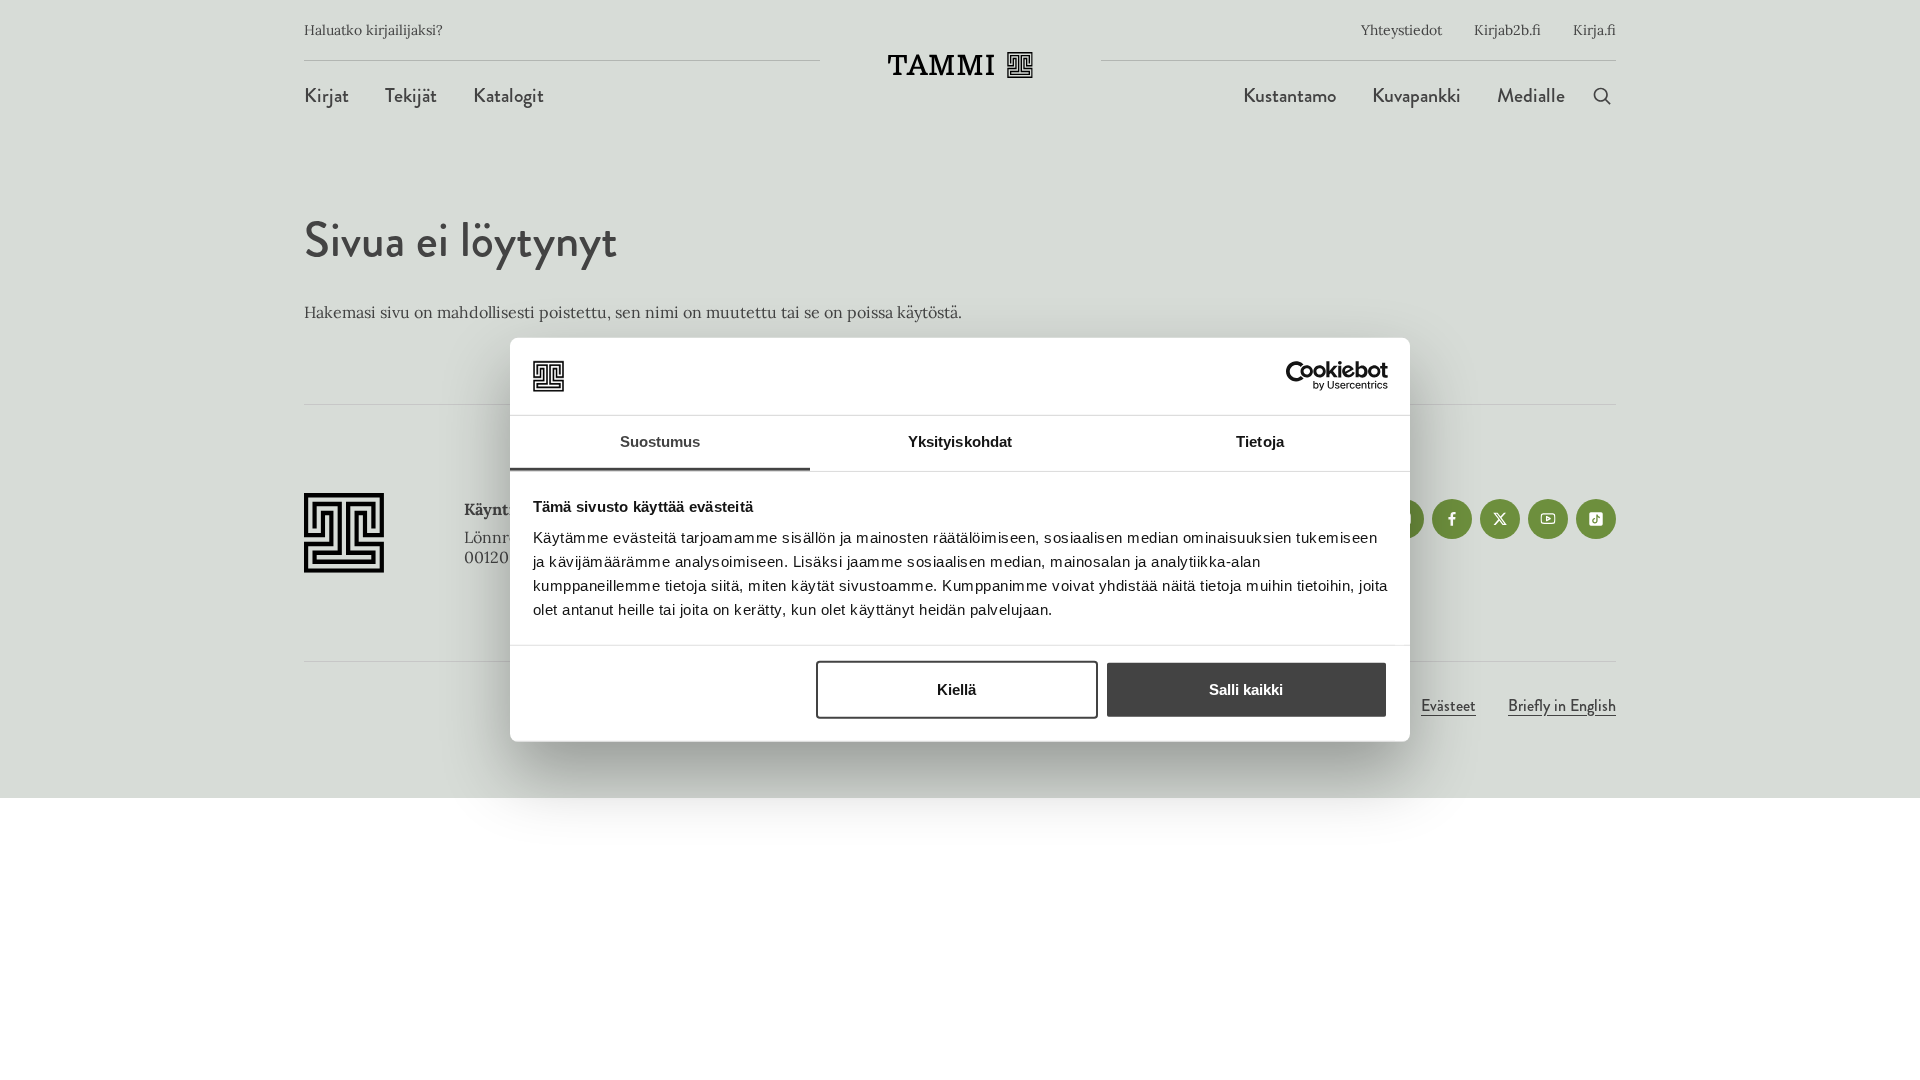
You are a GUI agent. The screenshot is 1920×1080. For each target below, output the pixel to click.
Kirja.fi (1594, 30)
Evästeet (1448, 705)
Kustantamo (1289, 95)
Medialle (1531, 95)
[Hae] (1602, 95)
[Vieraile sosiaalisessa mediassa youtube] (1548, 519)
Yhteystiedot (1401, 30)
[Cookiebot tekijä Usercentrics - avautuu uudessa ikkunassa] (1300, 376)
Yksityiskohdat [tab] (960, 441)
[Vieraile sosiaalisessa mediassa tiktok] (1596, 519)
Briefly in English (1562, 705)
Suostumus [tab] (660, 441)
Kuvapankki (1416, 95)
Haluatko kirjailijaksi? (373, 30)
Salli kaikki (1246, 689)
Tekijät (411, 95)
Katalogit (508, 95)
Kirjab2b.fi (1507, 30)
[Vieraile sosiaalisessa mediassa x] (1500, 519)
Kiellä (956, 689)
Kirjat (326, 95)
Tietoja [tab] (1260, 441)
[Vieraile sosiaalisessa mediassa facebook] (1452, 519)
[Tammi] (960, 65)
